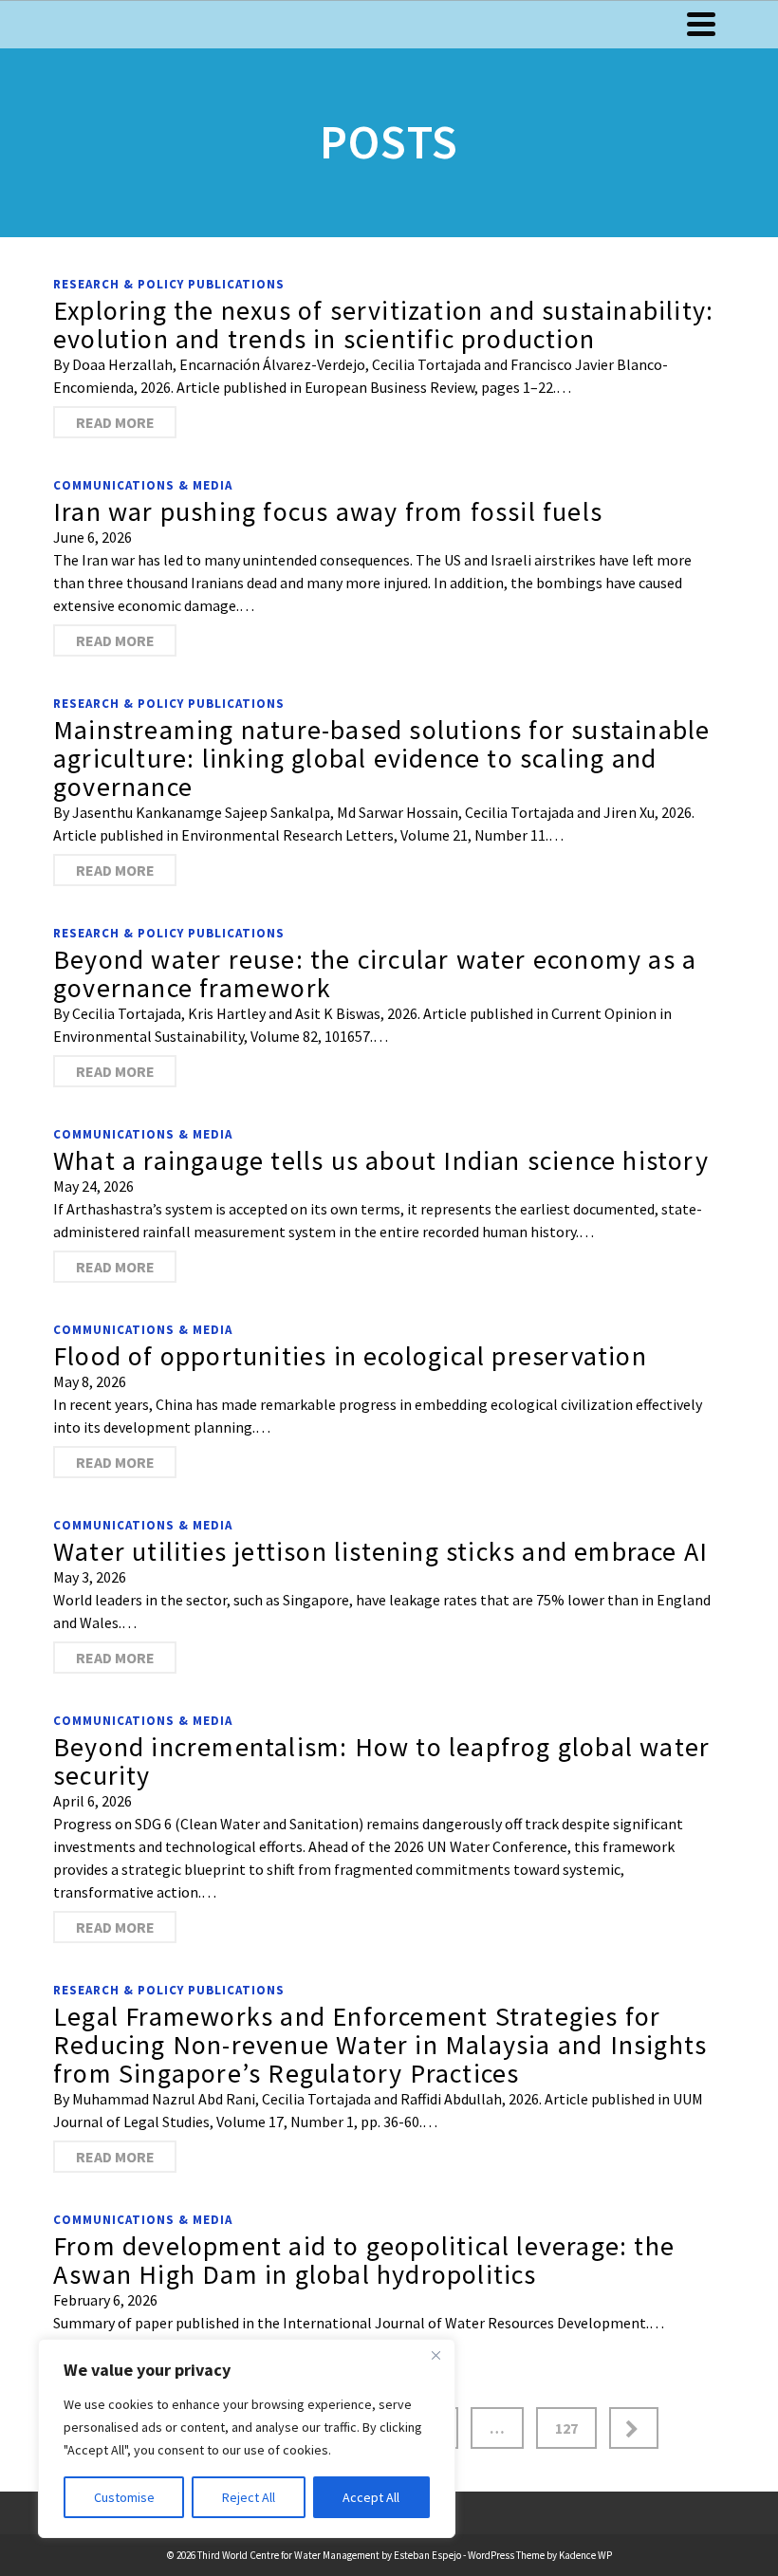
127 (566, 2428)
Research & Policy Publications (169, 284)
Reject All (249, 2497)
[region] (247, 2438)
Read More (115, 422)
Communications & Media (143, 485)
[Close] (435, 2355)
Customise (124, 2497)
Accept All (371, 2497)
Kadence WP (585, 2555)
